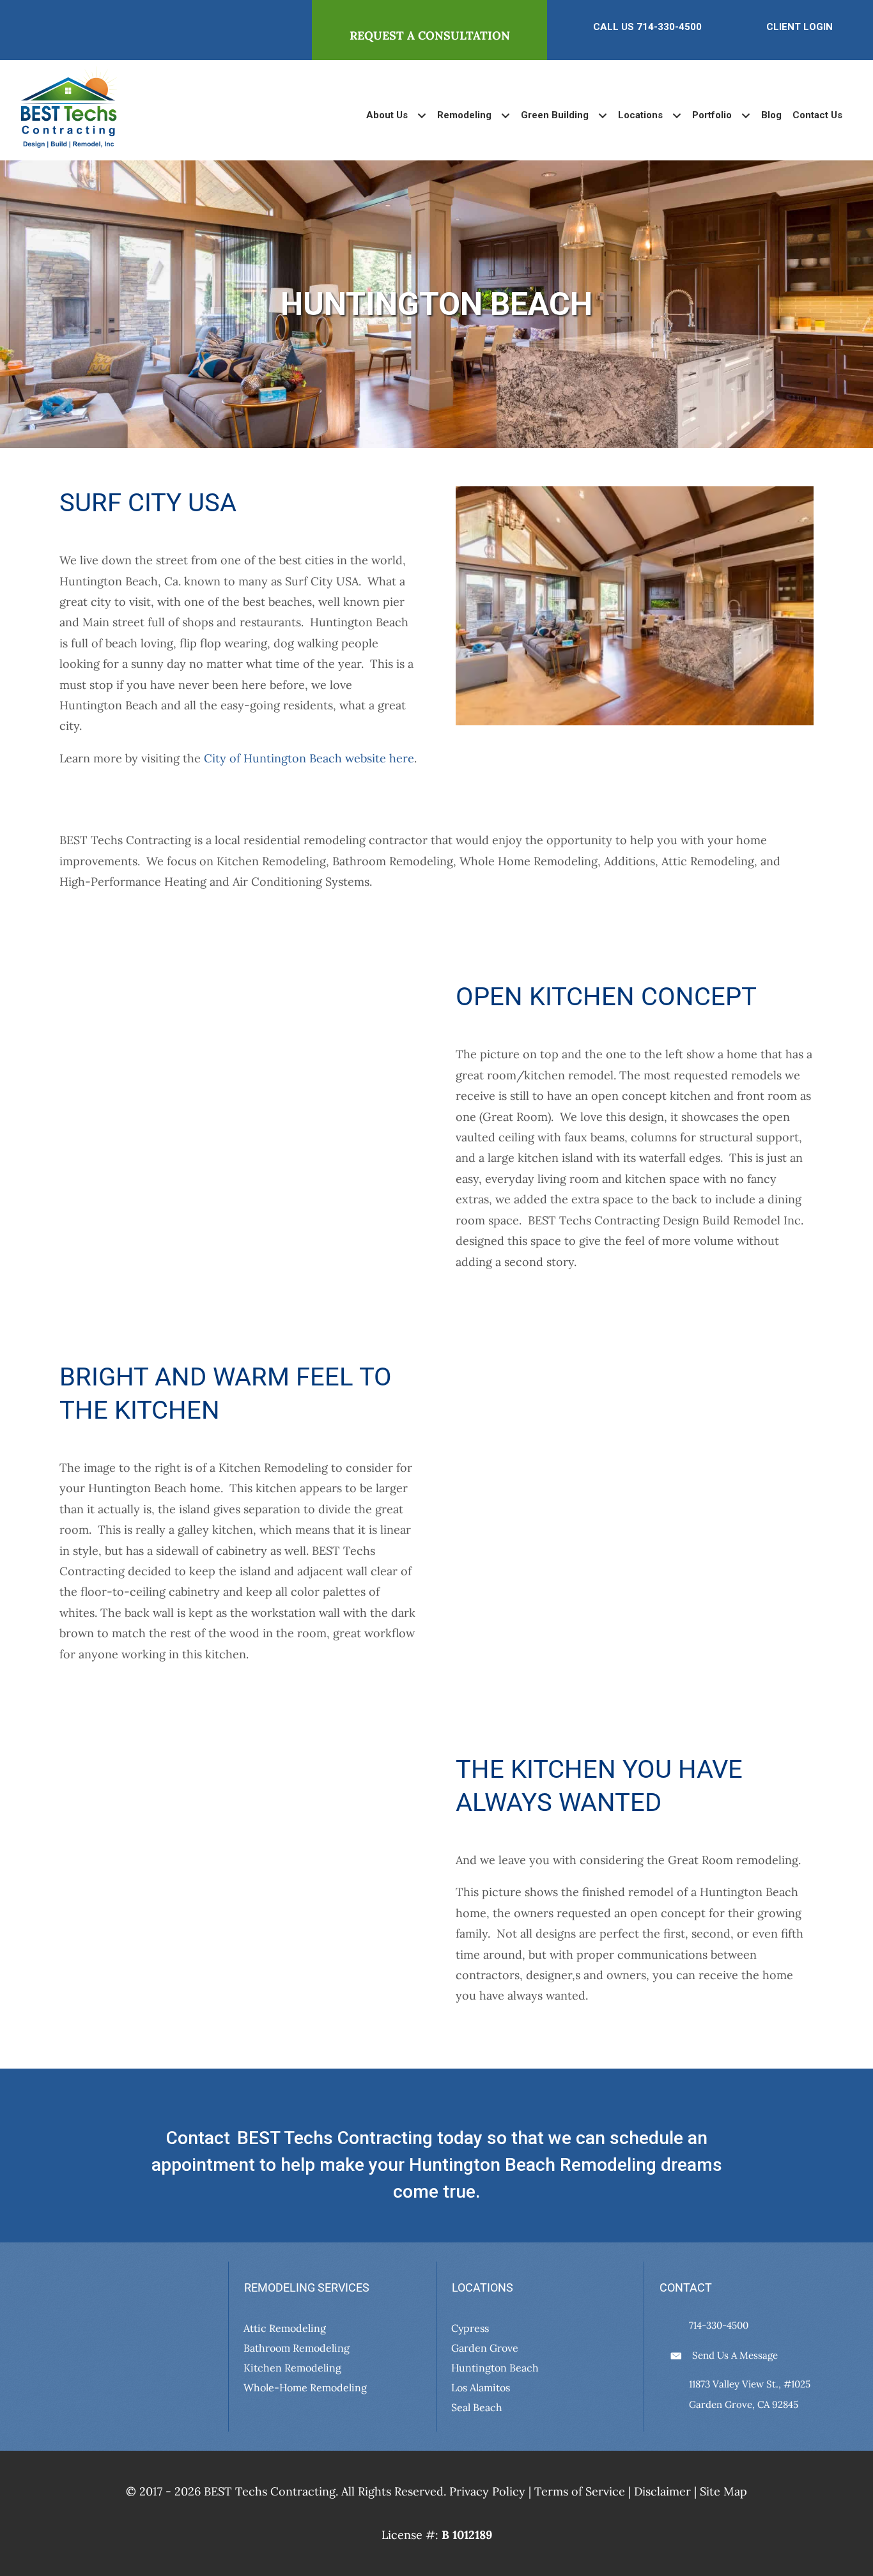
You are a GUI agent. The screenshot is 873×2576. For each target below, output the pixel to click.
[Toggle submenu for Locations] (676, 115)
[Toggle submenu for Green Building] (602, 115)
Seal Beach (477, 2407)
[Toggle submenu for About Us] (421, 115)
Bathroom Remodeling (297, 2347)
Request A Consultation (430, 35)
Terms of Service (580, 2491)
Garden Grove (485, 2347)
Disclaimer (662, 2491)
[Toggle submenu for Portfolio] (746, 115)
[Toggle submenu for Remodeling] (505, 115)
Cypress (470, 2327)
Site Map (723, 2491)
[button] (53, 2373)
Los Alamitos (481, 2387)
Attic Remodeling (285, 2327)
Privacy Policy (487, 2491)
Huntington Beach (495, 2367)
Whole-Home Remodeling (305, 2387)
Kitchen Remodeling (292, 2367)
